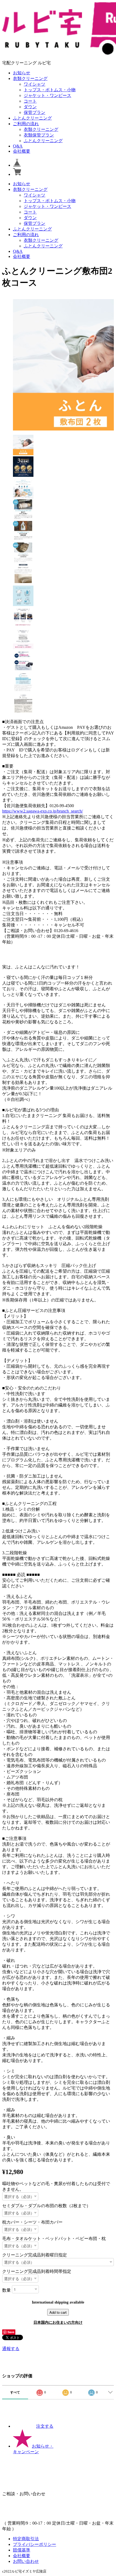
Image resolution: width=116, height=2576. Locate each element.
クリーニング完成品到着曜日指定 (35, 2255)
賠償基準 (22, 2550)
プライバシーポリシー (35, 2544)
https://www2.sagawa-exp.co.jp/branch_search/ (42, 811)
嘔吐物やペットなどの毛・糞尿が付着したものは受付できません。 (56, 2186)
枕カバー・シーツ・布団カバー (32, 2222)
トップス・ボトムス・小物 (50, 90)
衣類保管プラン (39, 135)
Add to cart (58, 2312)
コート (30, 101)
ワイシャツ (35, 84)
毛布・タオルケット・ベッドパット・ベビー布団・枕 (54, 2239)
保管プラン (35, 112)
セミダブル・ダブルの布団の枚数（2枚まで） (46, 2206)
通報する (11, 2349)
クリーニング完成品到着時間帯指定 (37, 2271)
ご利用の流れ (26, 124)
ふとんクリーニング (32, 118)
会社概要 (22, 151)
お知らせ (22, 73)
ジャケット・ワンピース (47, 95)
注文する (45, 2426)
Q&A (18, 146)
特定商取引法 (26, 2539)
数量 (6, 2290)
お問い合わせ (26, 2561)
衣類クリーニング (30, 78)
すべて (15, 2392)
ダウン (30, 107)
